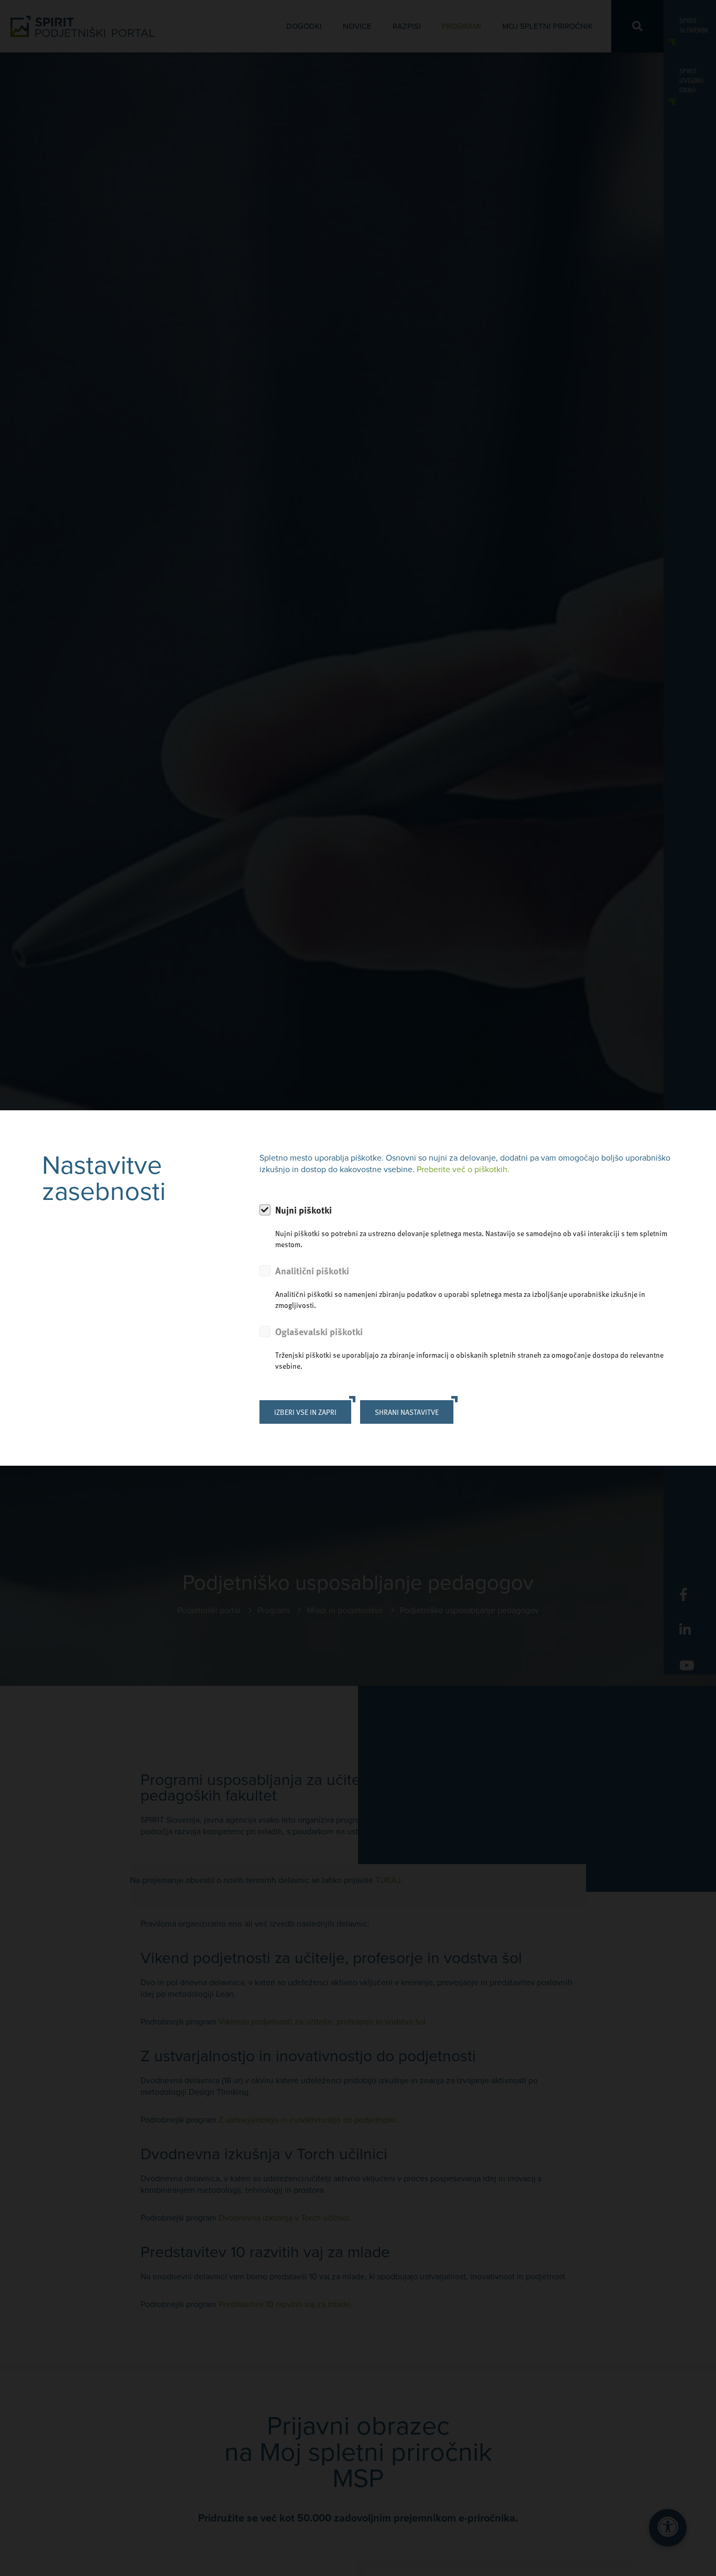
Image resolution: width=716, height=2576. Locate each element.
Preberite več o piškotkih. (463, 1170)
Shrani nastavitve (407, 1412)
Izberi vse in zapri (305, 1412)
